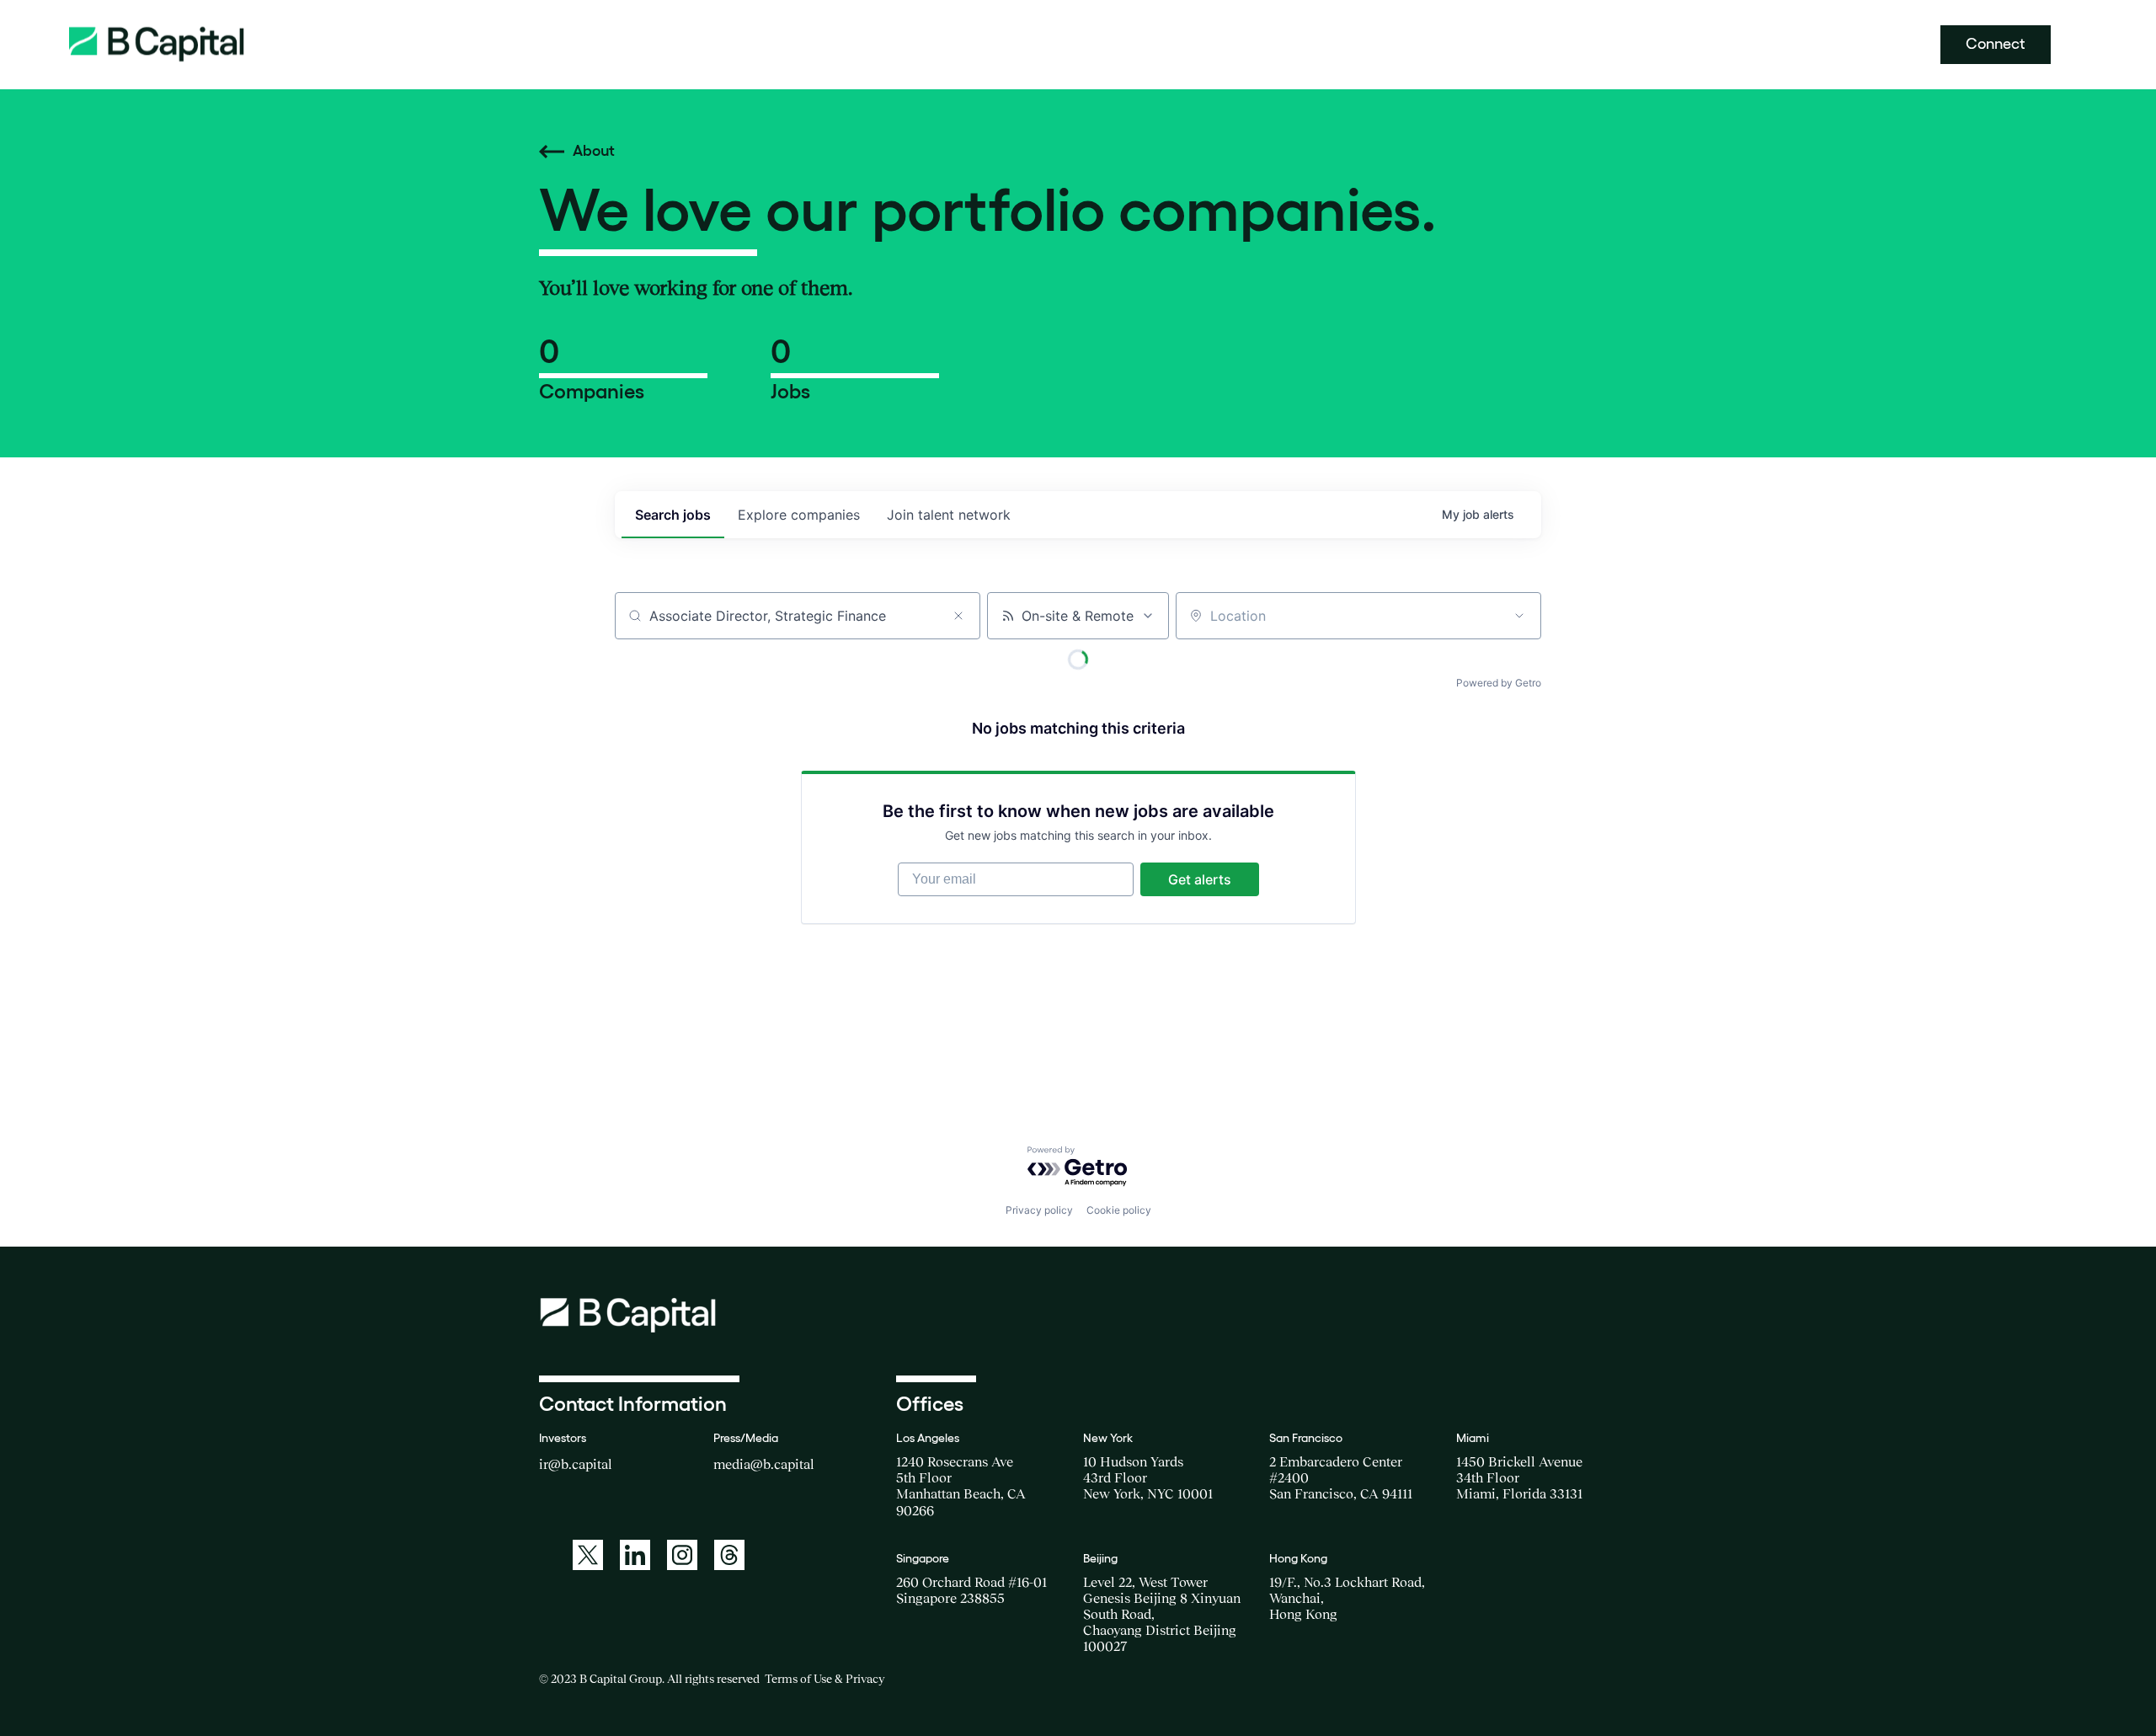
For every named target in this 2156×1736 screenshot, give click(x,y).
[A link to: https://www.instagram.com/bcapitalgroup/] (682, 1555)
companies (799, 515)
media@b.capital (764, 1464)
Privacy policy (1039, 1210)
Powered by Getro (1499, 683)
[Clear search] (958, 616)
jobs (673, 515)
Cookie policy (1119, 1210)
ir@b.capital (576, 1464)
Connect (1996, 44)
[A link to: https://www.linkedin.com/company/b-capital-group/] (635, 1555)
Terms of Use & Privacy (825, 1679)
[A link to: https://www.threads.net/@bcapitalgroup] (729, 1555)
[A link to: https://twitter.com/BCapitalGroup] (588, 1555)
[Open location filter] (1519, 616)
